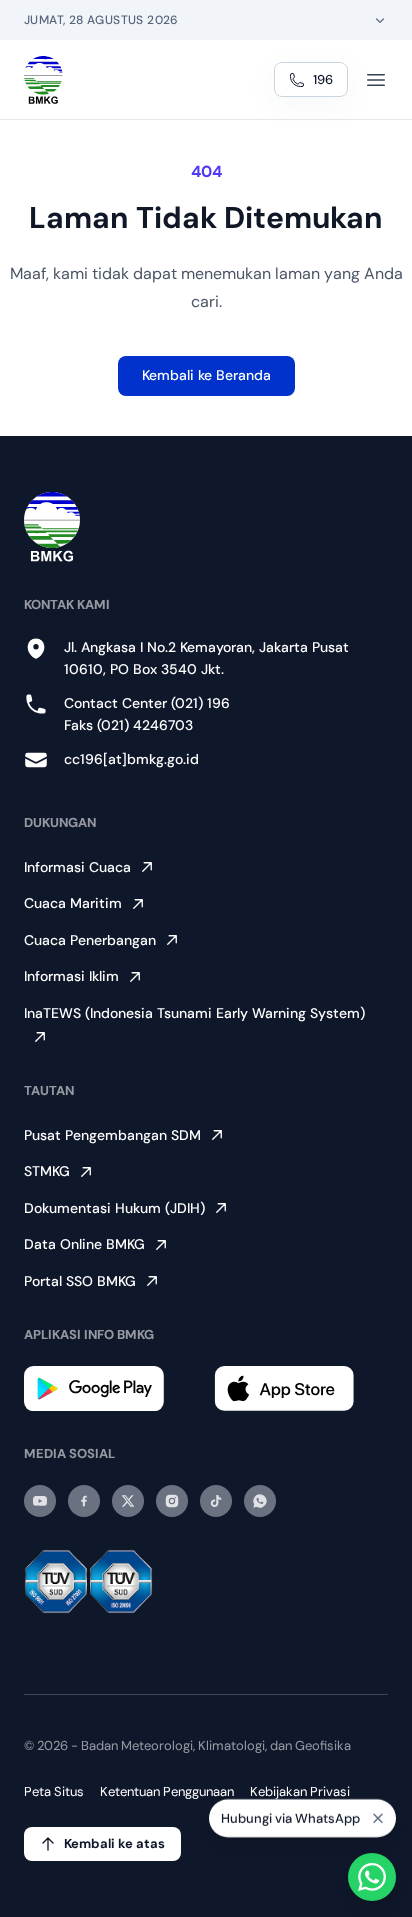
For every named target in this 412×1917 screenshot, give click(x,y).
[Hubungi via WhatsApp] (372, 1877)
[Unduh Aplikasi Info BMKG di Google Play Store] (111, 1388)
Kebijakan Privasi (300, 1791)
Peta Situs (54, 1791)
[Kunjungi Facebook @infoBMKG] (84, 1501)
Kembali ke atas (114, 1843)
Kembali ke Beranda (206, 375)
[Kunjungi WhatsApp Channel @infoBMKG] (260, 1501)
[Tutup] (378, 1817)
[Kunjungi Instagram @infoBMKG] (172, 1501)
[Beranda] (43, 80)
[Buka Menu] (376, 80)
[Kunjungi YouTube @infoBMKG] (40, 1501)
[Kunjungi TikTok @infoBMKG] (216, 1501)
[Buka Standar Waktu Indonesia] (380, 20)
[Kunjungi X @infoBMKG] (128, 1501)
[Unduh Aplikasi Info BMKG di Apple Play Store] (301, 1388)
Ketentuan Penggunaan (167, 1791)
